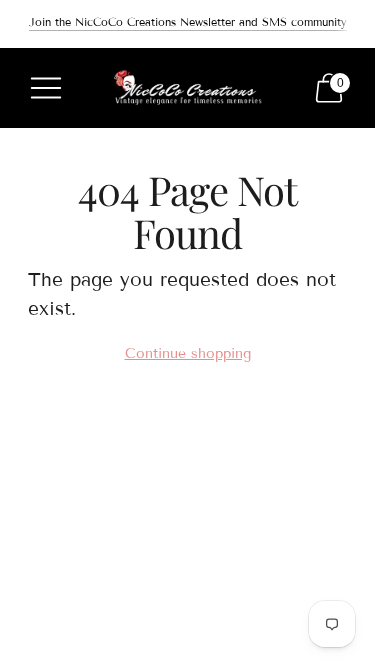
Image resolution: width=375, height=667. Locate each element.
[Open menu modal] (46, 88)
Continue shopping (188, 353)
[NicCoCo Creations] (188, 88)
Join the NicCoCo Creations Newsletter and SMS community (188, 22)
